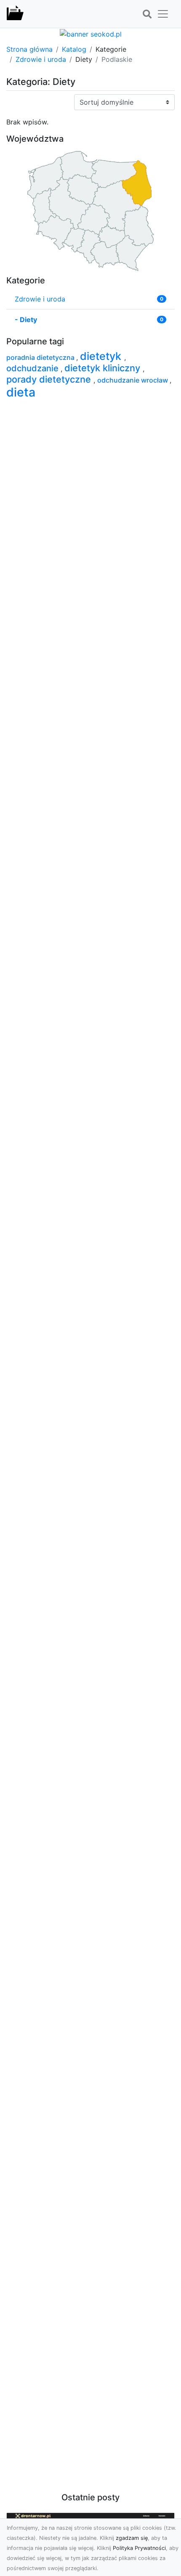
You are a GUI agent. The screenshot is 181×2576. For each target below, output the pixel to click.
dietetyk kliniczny (104, 368)
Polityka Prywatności (139, 2548)
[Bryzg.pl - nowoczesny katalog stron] (15, 14)
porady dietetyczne (50, 379)
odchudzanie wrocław (133, 380)
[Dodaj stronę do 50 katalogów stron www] (91, 33)
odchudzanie (33, 368)
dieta (21, 392)
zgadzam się (132, 2538)
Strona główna (29, 49)
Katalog (74, 49)
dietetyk (102, 356)
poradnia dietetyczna (41, 357)
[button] (147, 14)
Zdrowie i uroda (41, 59)
